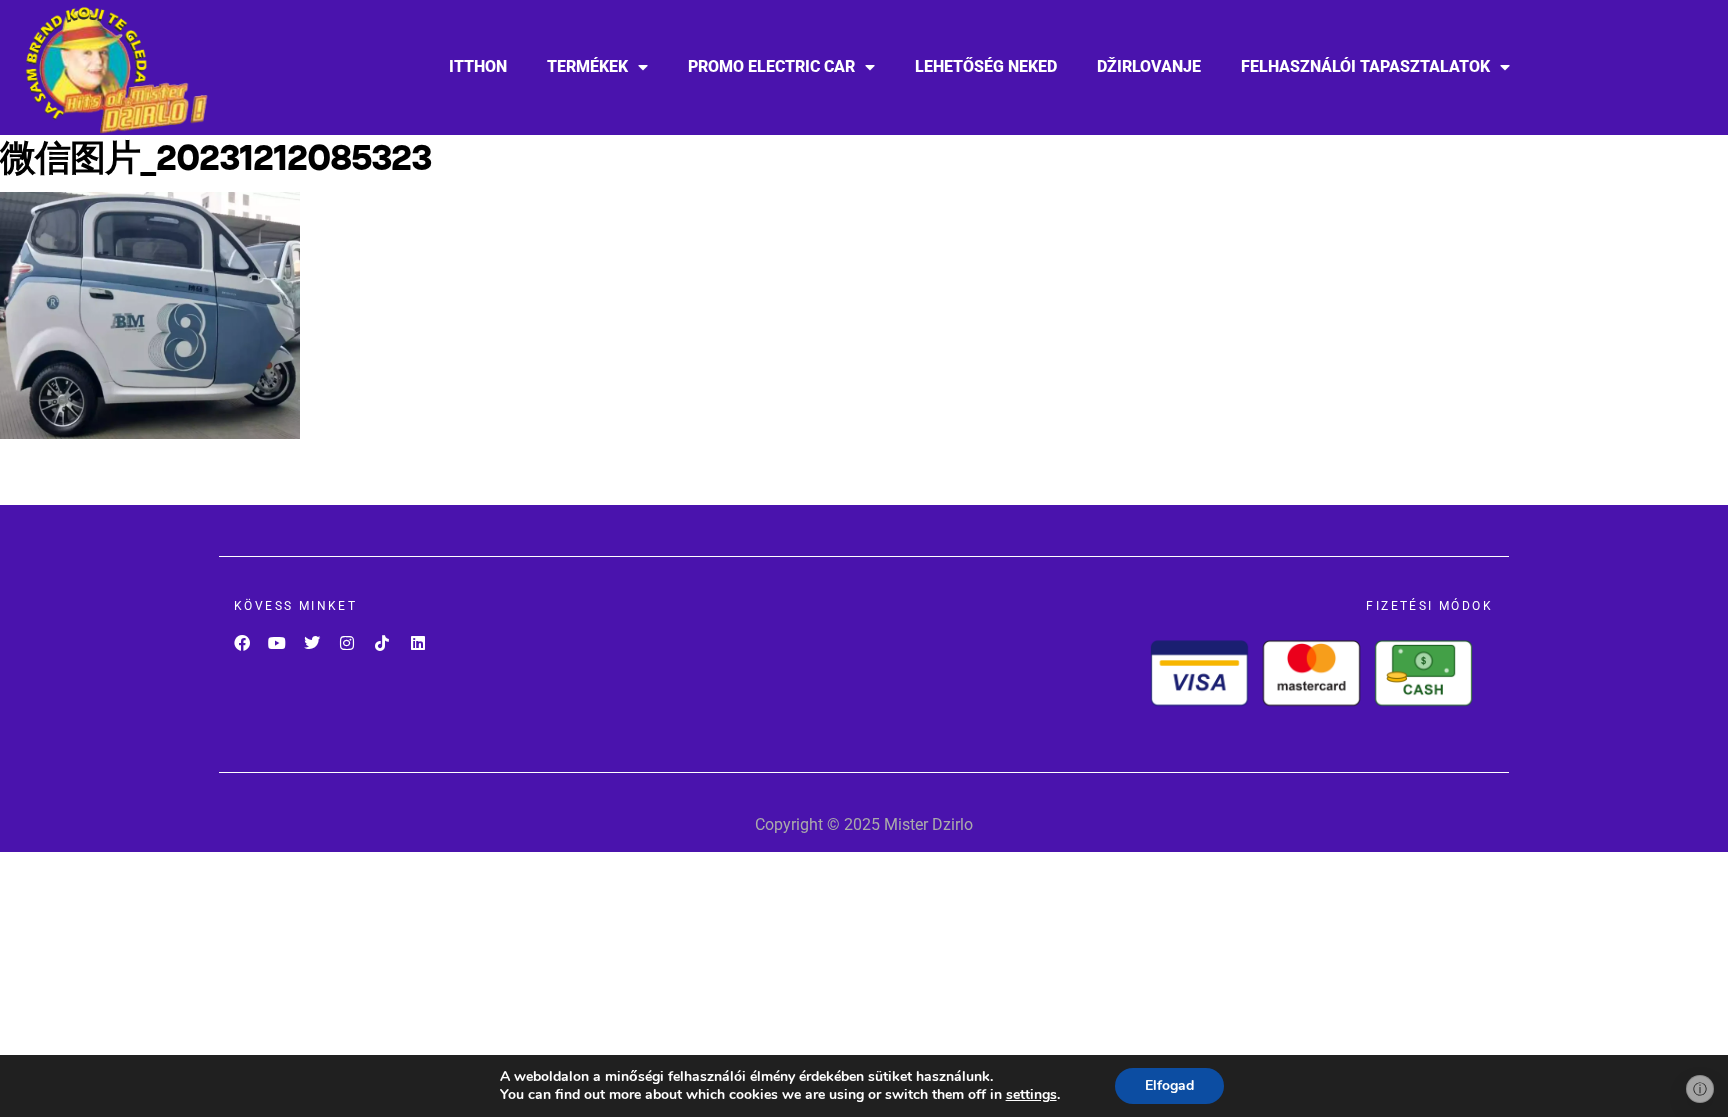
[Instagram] (347, 642)
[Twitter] (311, 642)
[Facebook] (241, 642)
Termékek (587, 66)
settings (1031, 1095)
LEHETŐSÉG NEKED (986, 66)
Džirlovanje (1149, 66)
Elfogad (1169, 1085)
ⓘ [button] (1700, 1089)
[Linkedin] (417, 642)
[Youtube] (276, 642)
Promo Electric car (771, 66)
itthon (478, 66)
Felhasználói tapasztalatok (1365, 66)
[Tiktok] (382, 642)
